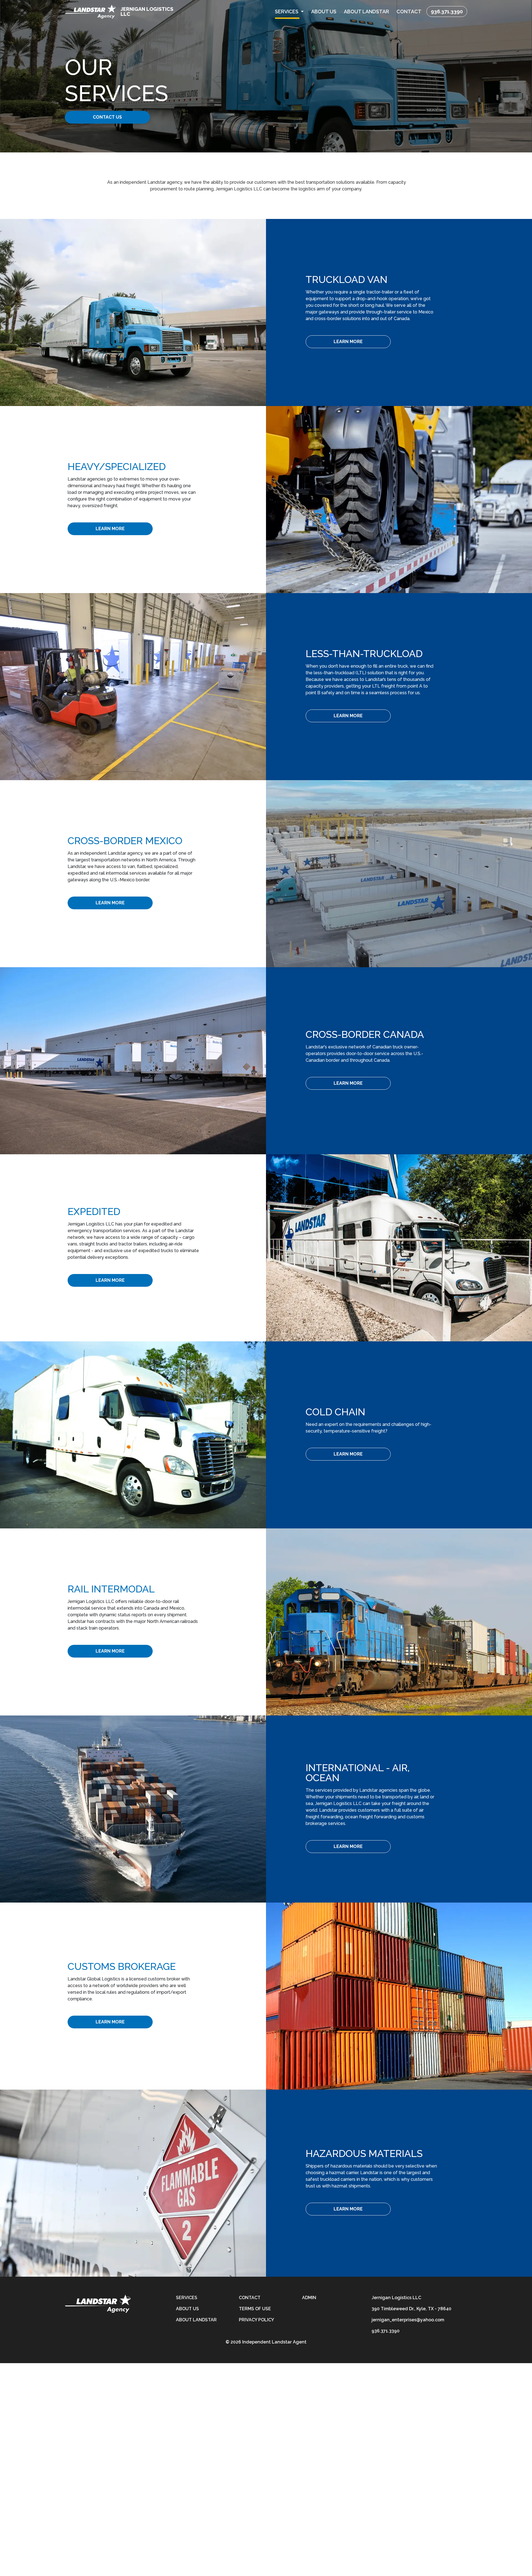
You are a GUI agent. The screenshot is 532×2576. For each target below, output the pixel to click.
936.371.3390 (447, 12)
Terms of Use (255, 2309)
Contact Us (107, 117)
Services (187, 2298)
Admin (309, 2298)
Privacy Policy (256, 2320)
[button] (289, 12)
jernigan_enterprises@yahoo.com (408, 2320)
